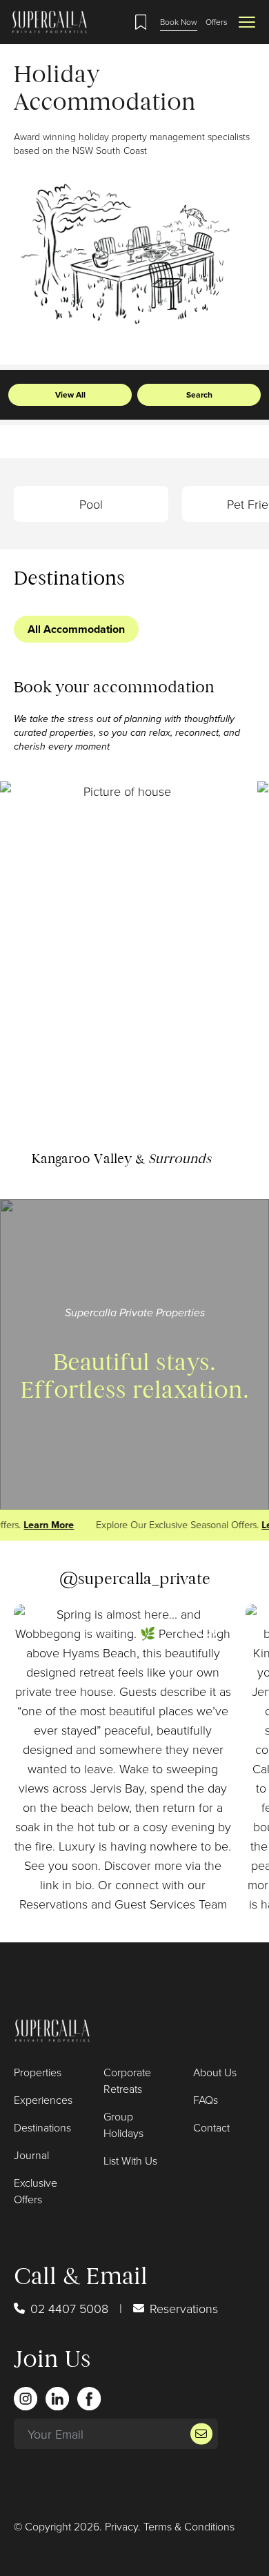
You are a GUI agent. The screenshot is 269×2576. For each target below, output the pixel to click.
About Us (215, 2072)
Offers (217, 22)
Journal (31, 2155)
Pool (91, 504)
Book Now (179, 22)
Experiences (43, 2100)
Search (199, 395)
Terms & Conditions (189, 2526)
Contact (211, 2127)
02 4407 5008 (69, 2308)
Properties (38, 2072)
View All (70, 395)
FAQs (206, 2100)
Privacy (121, 2526)
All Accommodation (76, 629)
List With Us (130, 2160)
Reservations (184, 2308)
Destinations (42, 2127)
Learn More (44, 1525)
